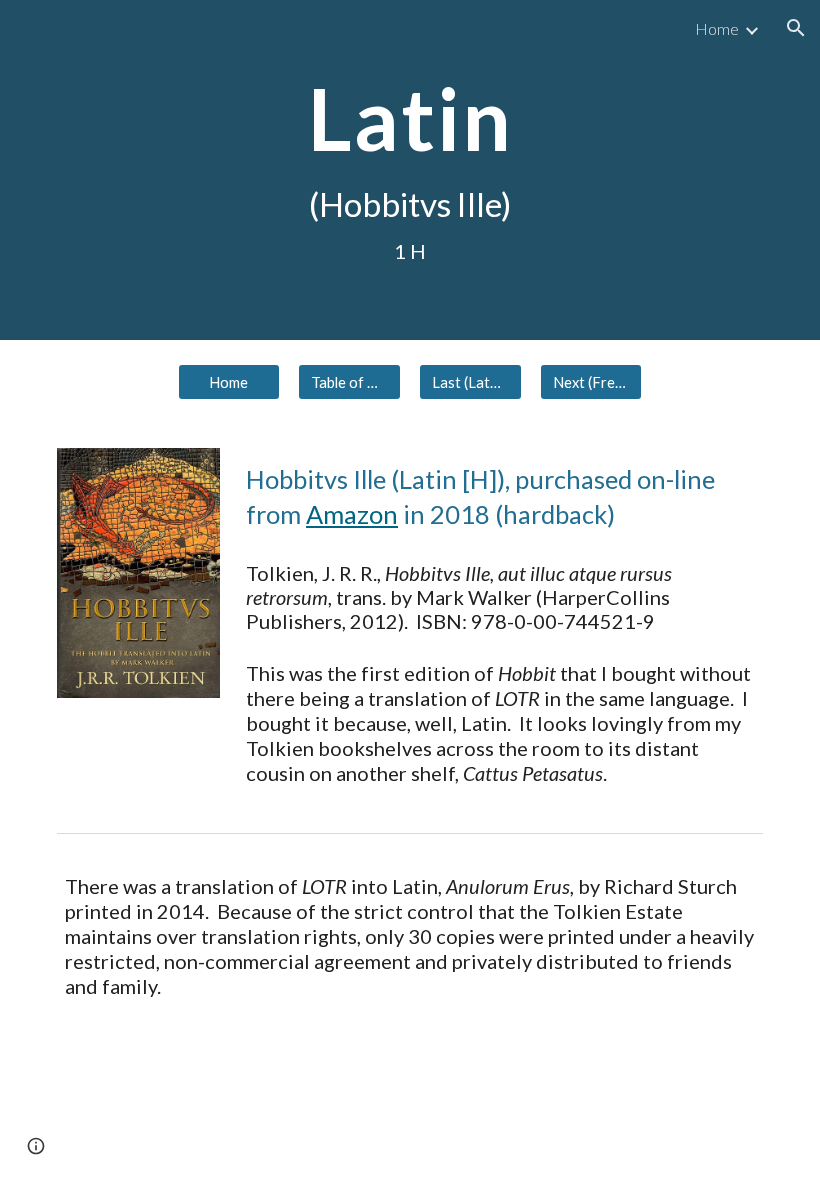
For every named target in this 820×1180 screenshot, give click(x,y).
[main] (410, 170)
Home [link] (717, 28)
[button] (796, 28)
